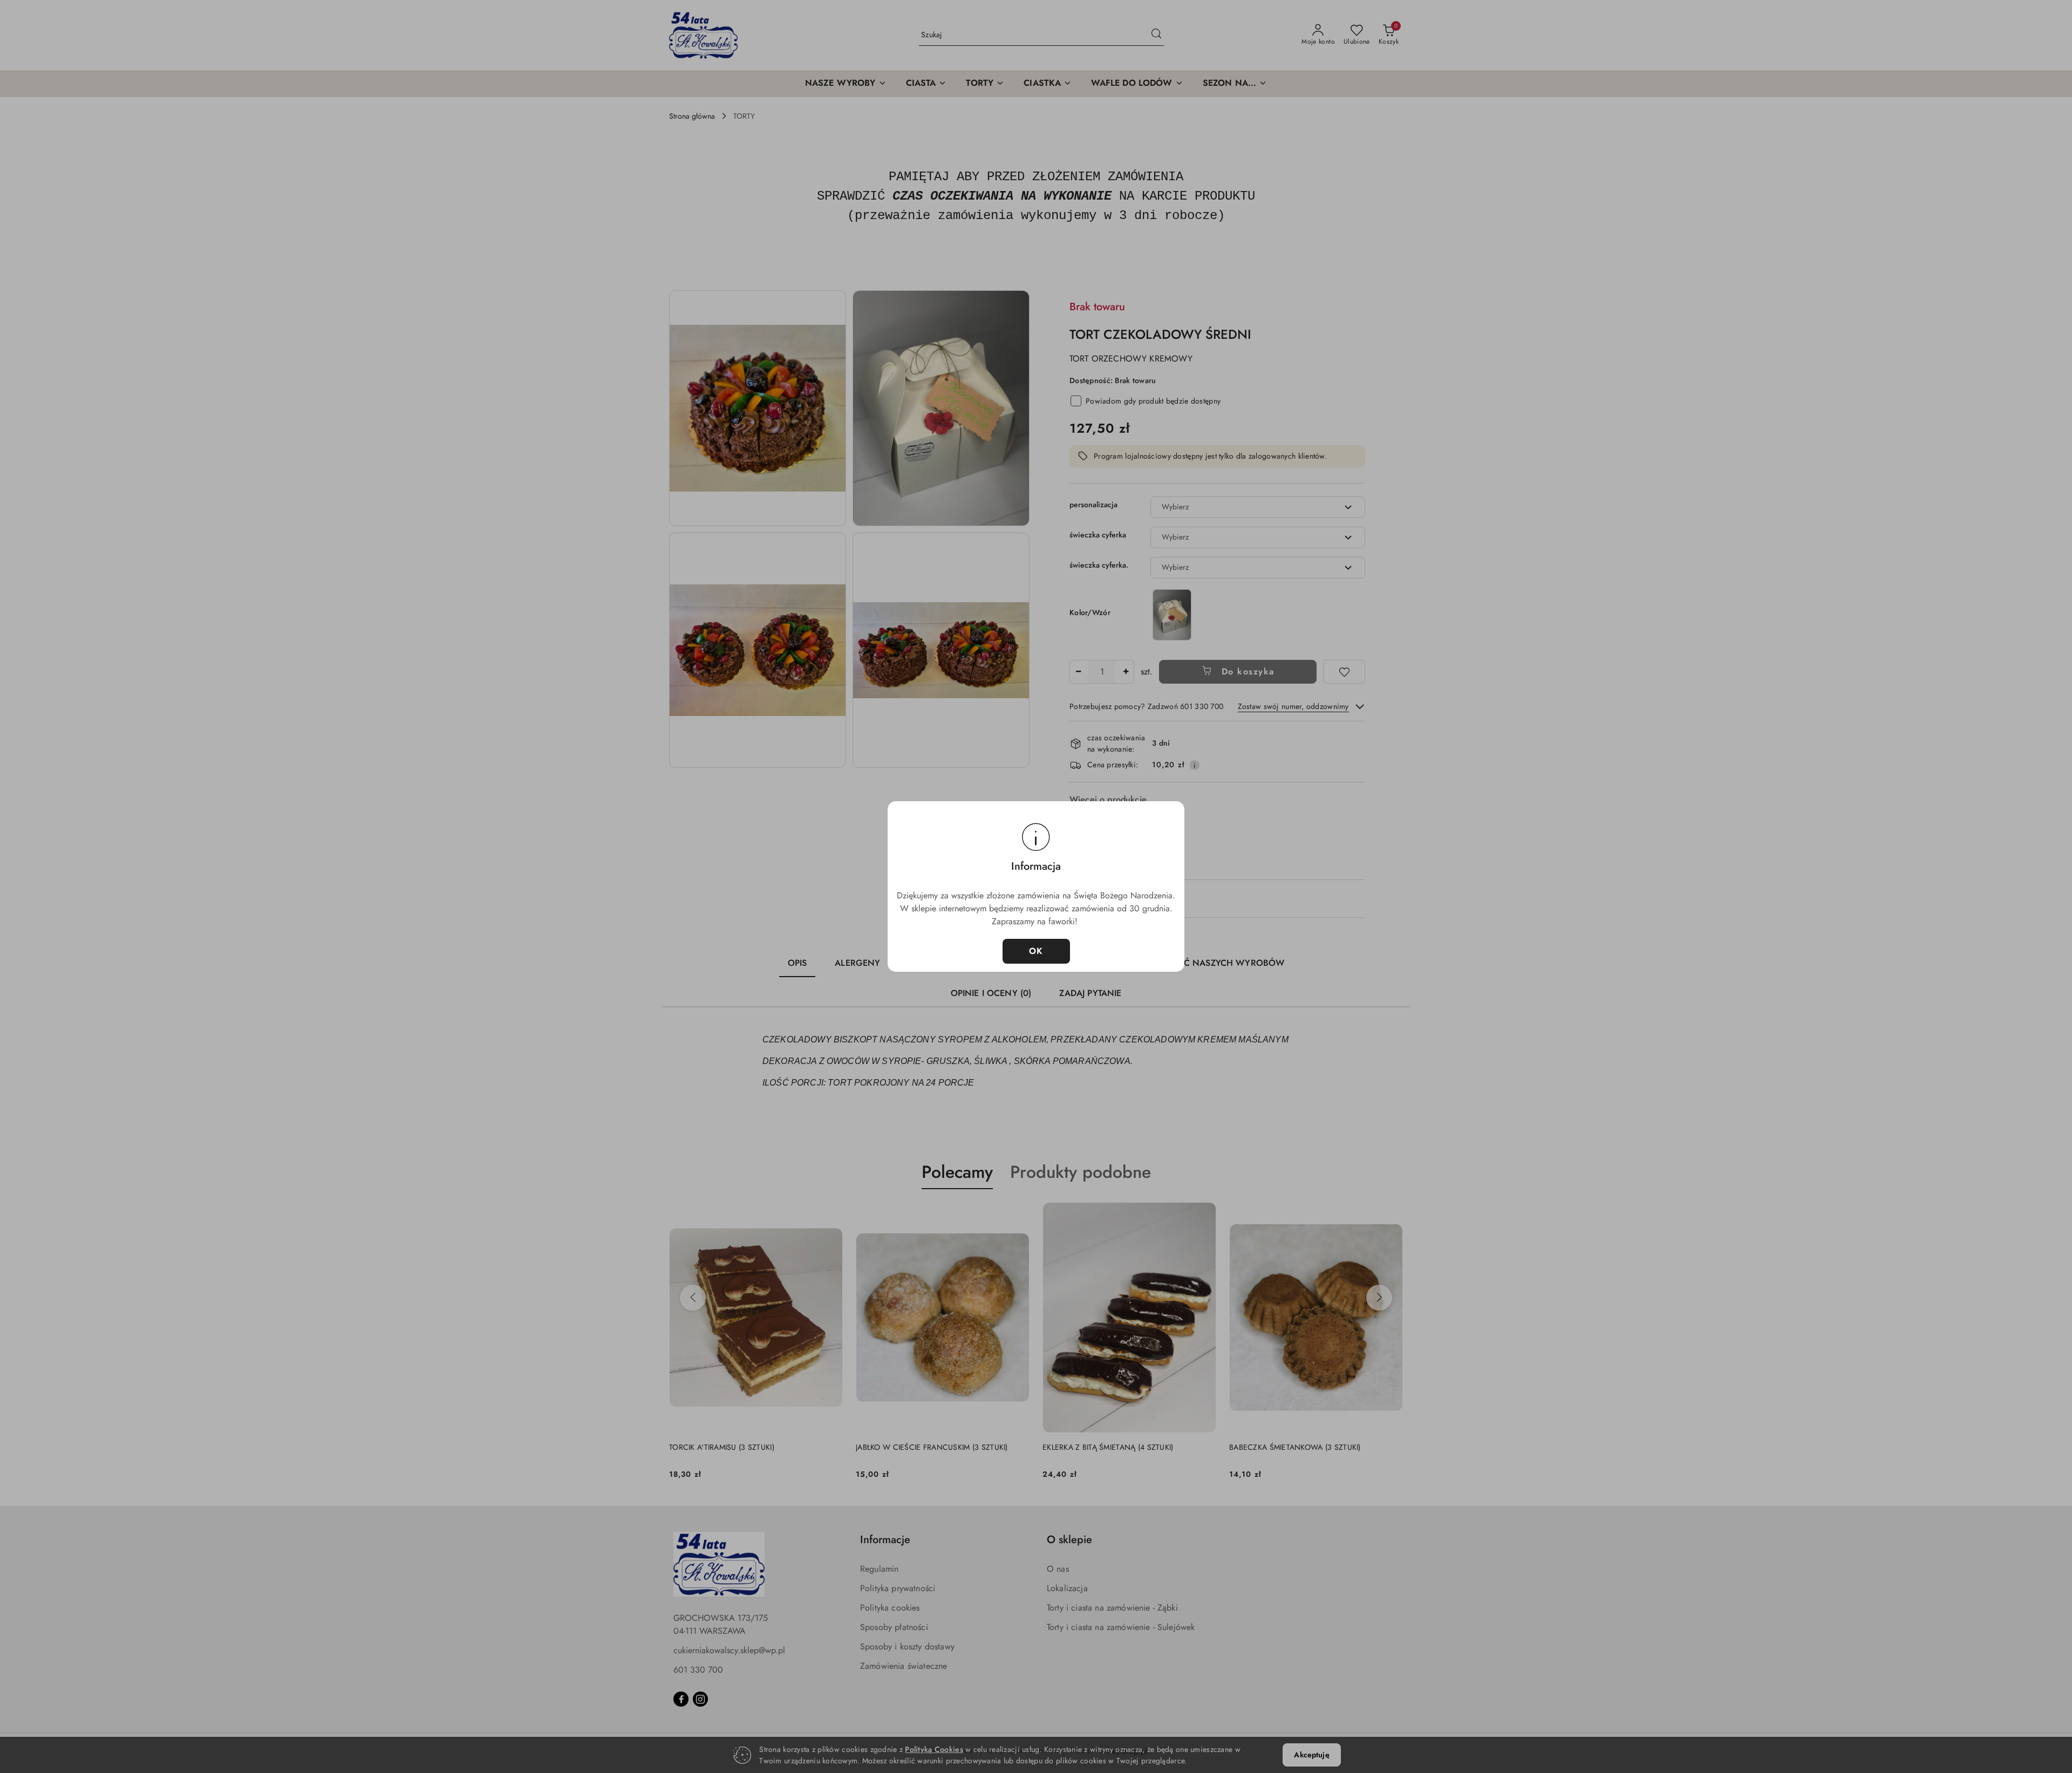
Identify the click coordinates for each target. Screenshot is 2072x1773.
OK (1036, 951)
